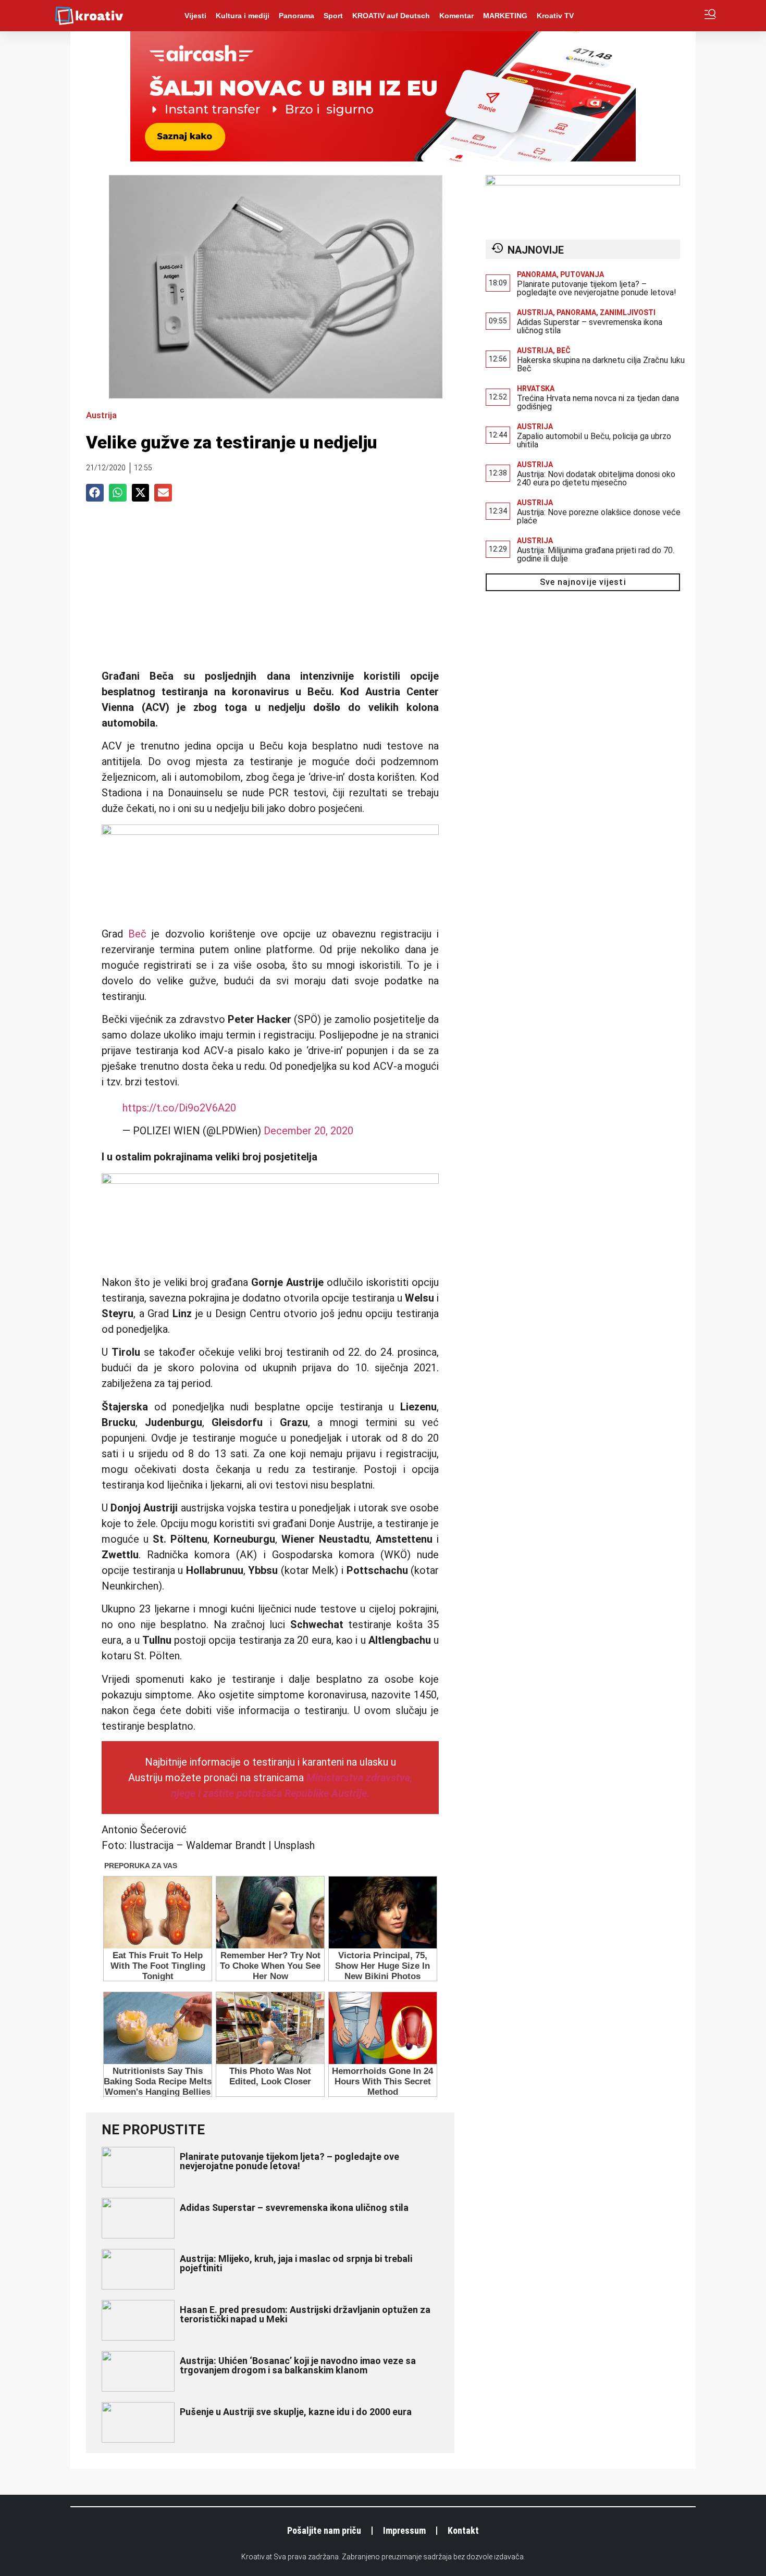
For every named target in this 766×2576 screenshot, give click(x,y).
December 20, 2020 (308, 1131)
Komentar (456, 16)
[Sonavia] (583, 182)
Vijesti (195, 16)
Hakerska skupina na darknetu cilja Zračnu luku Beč (601, 364)
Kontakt (463, 2530)
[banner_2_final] (270, 831)
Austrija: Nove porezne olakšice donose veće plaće (599, 516)
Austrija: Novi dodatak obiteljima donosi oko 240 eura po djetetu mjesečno (596, 478)
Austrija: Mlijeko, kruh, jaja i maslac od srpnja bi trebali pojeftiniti (296, 2263)
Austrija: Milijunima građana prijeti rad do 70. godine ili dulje (596, 554)
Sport (333, 16)
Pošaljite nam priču (324, 2530)
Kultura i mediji (243, 16)
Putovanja (582, 274)
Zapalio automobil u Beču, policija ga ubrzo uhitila (594, 440)
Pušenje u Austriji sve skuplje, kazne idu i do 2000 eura (296, 2412)
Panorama (296, 16)
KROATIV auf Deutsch (391, 16)
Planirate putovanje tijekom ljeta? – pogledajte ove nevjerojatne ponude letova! (289, 2161)
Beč (137, 934)
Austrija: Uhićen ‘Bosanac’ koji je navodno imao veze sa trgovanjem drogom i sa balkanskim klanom (298, 2365)
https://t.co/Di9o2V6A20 (179, 1108)
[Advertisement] (270, 590)
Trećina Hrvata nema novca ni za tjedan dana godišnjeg (598, 402)
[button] (95, 493)
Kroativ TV (555, 16)
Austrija (101, 415)
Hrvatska (536, 389)
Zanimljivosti (628, 312)
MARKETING (505, 16)
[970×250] (383, 158)
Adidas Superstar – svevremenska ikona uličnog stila (294, 2208)
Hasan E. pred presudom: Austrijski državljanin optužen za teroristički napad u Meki (305, 2314)
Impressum (404, 2530)
